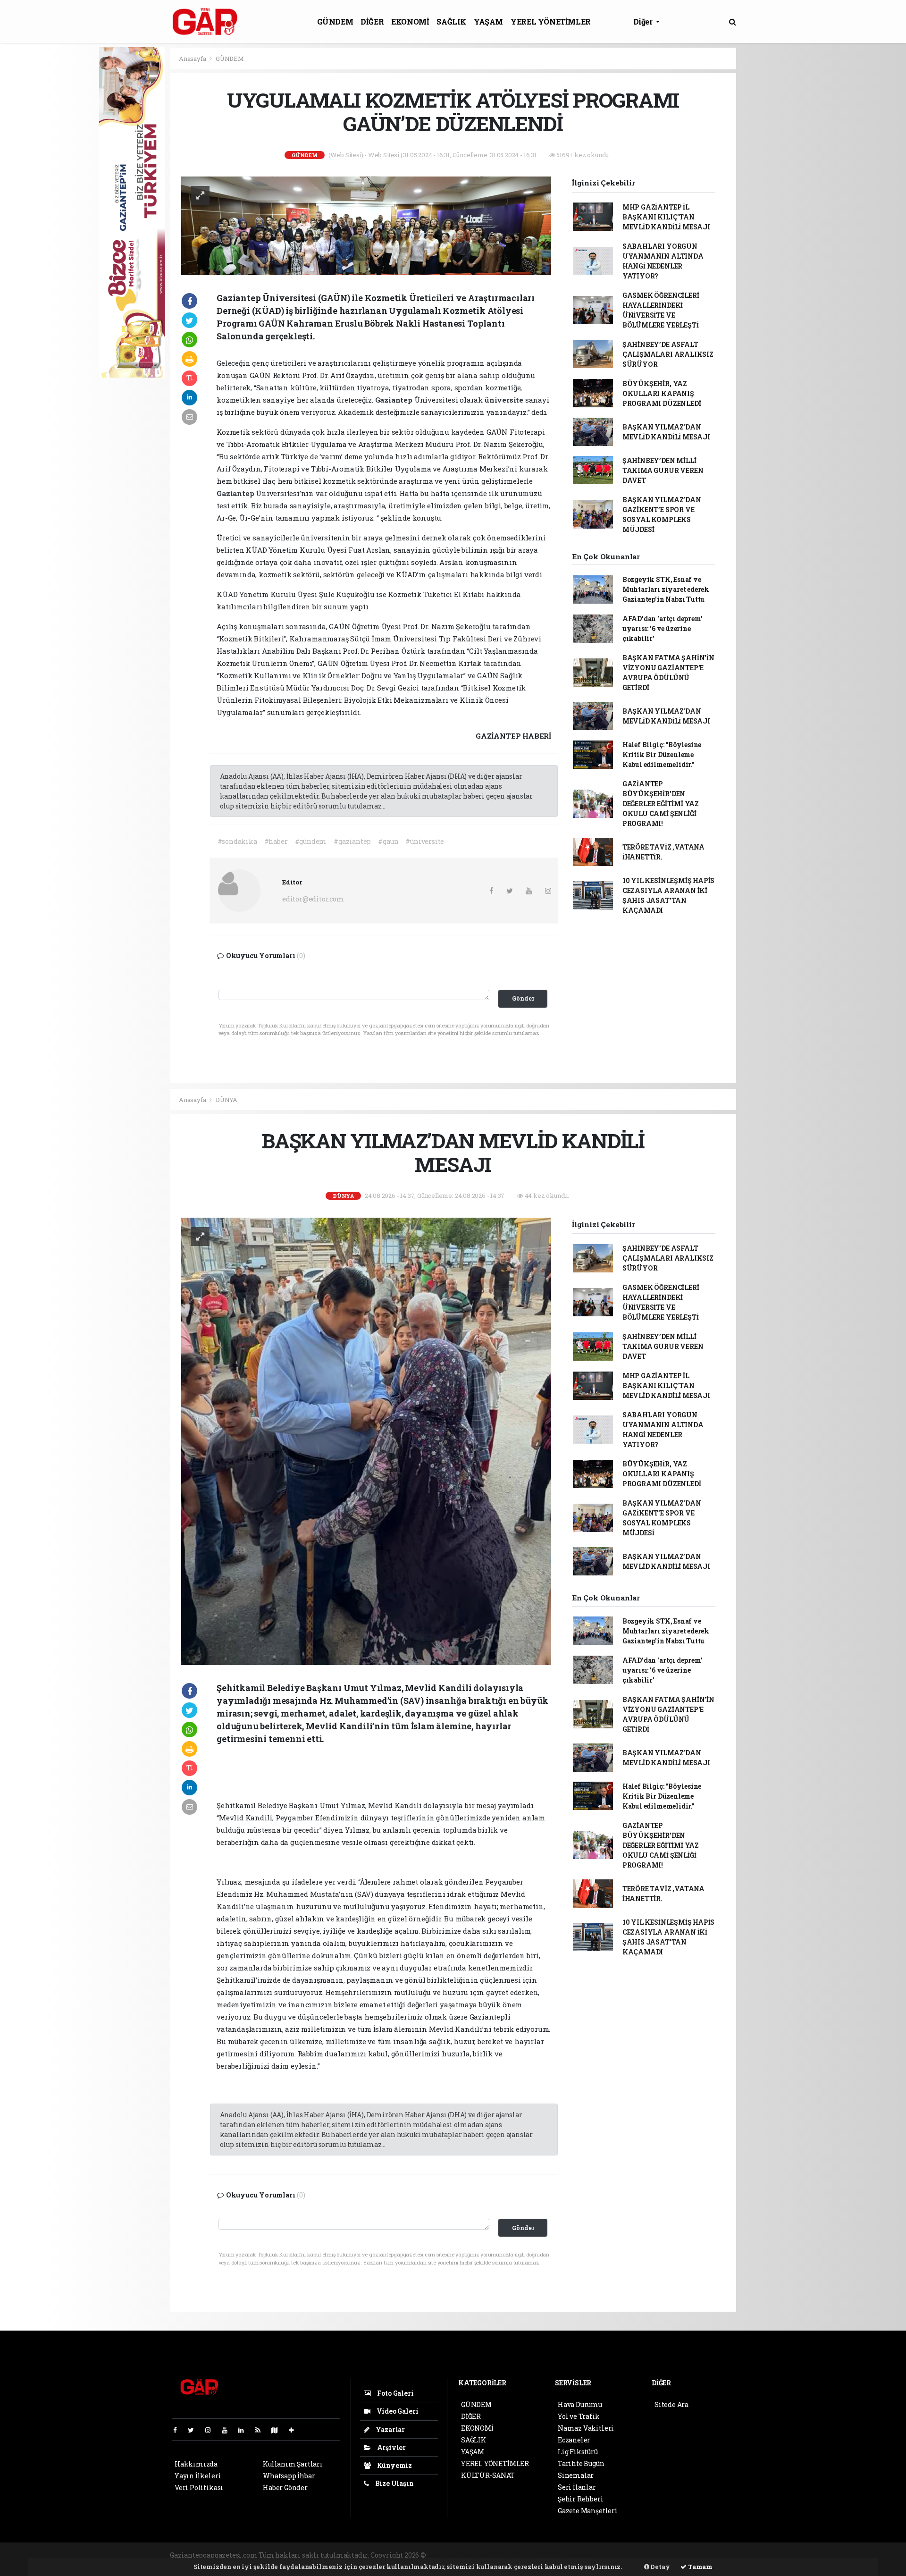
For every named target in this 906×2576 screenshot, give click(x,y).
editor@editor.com (313, 899)
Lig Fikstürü (578, 2452)
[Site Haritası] (278, 2430)
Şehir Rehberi (581, 2499)
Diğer (644, 21)
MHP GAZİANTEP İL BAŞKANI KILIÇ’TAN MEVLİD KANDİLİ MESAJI (666, 217)
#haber (276, 841)
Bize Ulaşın (394, 2483)
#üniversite (425, 841)
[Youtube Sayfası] (228, 2430)
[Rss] (262, 2430)
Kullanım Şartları (293, 2464)
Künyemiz (394, 2465)
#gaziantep (352, 841)
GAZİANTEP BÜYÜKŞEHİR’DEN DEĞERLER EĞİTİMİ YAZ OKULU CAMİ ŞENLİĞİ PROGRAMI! (661, 804)
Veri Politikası (199, 2488)
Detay (660, 2567)
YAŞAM (488, 21)
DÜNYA (226, 1100)
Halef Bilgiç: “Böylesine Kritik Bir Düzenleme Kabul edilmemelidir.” (662, 754)
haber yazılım (589, 2555)
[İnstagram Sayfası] (212, 2430)
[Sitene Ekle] (295, 2430)
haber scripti (543, 2555)
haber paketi (499, 2555)
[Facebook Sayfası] (179, 2430)
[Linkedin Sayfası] (245, 2430)
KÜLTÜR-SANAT (488, 2475)
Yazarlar (390, 2429)
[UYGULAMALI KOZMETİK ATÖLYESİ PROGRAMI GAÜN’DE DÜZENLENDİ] (366, 225)
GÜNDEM (335, 21)
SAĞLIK (451, 21)
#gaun (388, 841)
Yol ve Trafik (579, 2416)
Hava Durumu (580, 2404)
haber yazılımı (452, 2555)
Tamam (700, 2567)
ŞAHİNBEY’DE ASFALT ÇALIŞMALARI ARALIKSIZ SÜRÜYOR (668, 354)
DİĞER (372, 21)
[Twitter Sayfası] (195, 2430)
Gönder (523, 998)
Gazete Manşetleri (588, 2511)
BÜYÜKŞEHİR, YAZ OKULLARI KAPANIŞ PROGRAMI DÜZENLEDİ (662, 393)
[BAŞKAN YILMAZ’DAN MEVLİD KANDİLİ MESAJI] (366, 1440)
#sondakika (237, 841)
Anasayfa (193, 59)
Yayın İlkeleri (198, 2476)
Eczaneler (574, 2440)
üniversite (505, 400)
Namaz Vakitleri (586, 2428)
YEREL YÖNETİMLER (551, 21)
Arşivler (391, 2447)
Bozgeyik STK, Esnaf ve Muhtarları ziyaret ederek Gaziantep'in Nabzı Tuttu (666, 589)
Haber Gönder (285, 2488)
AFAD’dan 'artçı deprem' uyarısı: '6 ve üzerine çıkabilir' (663, 628)
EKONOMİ (410, 21)
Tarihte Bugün (581, 2463)
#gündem (311, 841)
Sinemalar (576, 2475)
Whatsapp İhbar (289, 2476)
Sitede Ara (671, 2404)
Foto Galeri (395, 2393)
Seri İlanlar (577, 2487)
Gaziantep (395, 400)
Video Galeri (397, 2411)
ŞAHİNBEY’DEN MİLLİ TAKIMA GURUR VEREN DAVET (663, 470)
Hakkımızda (196, 2464)
